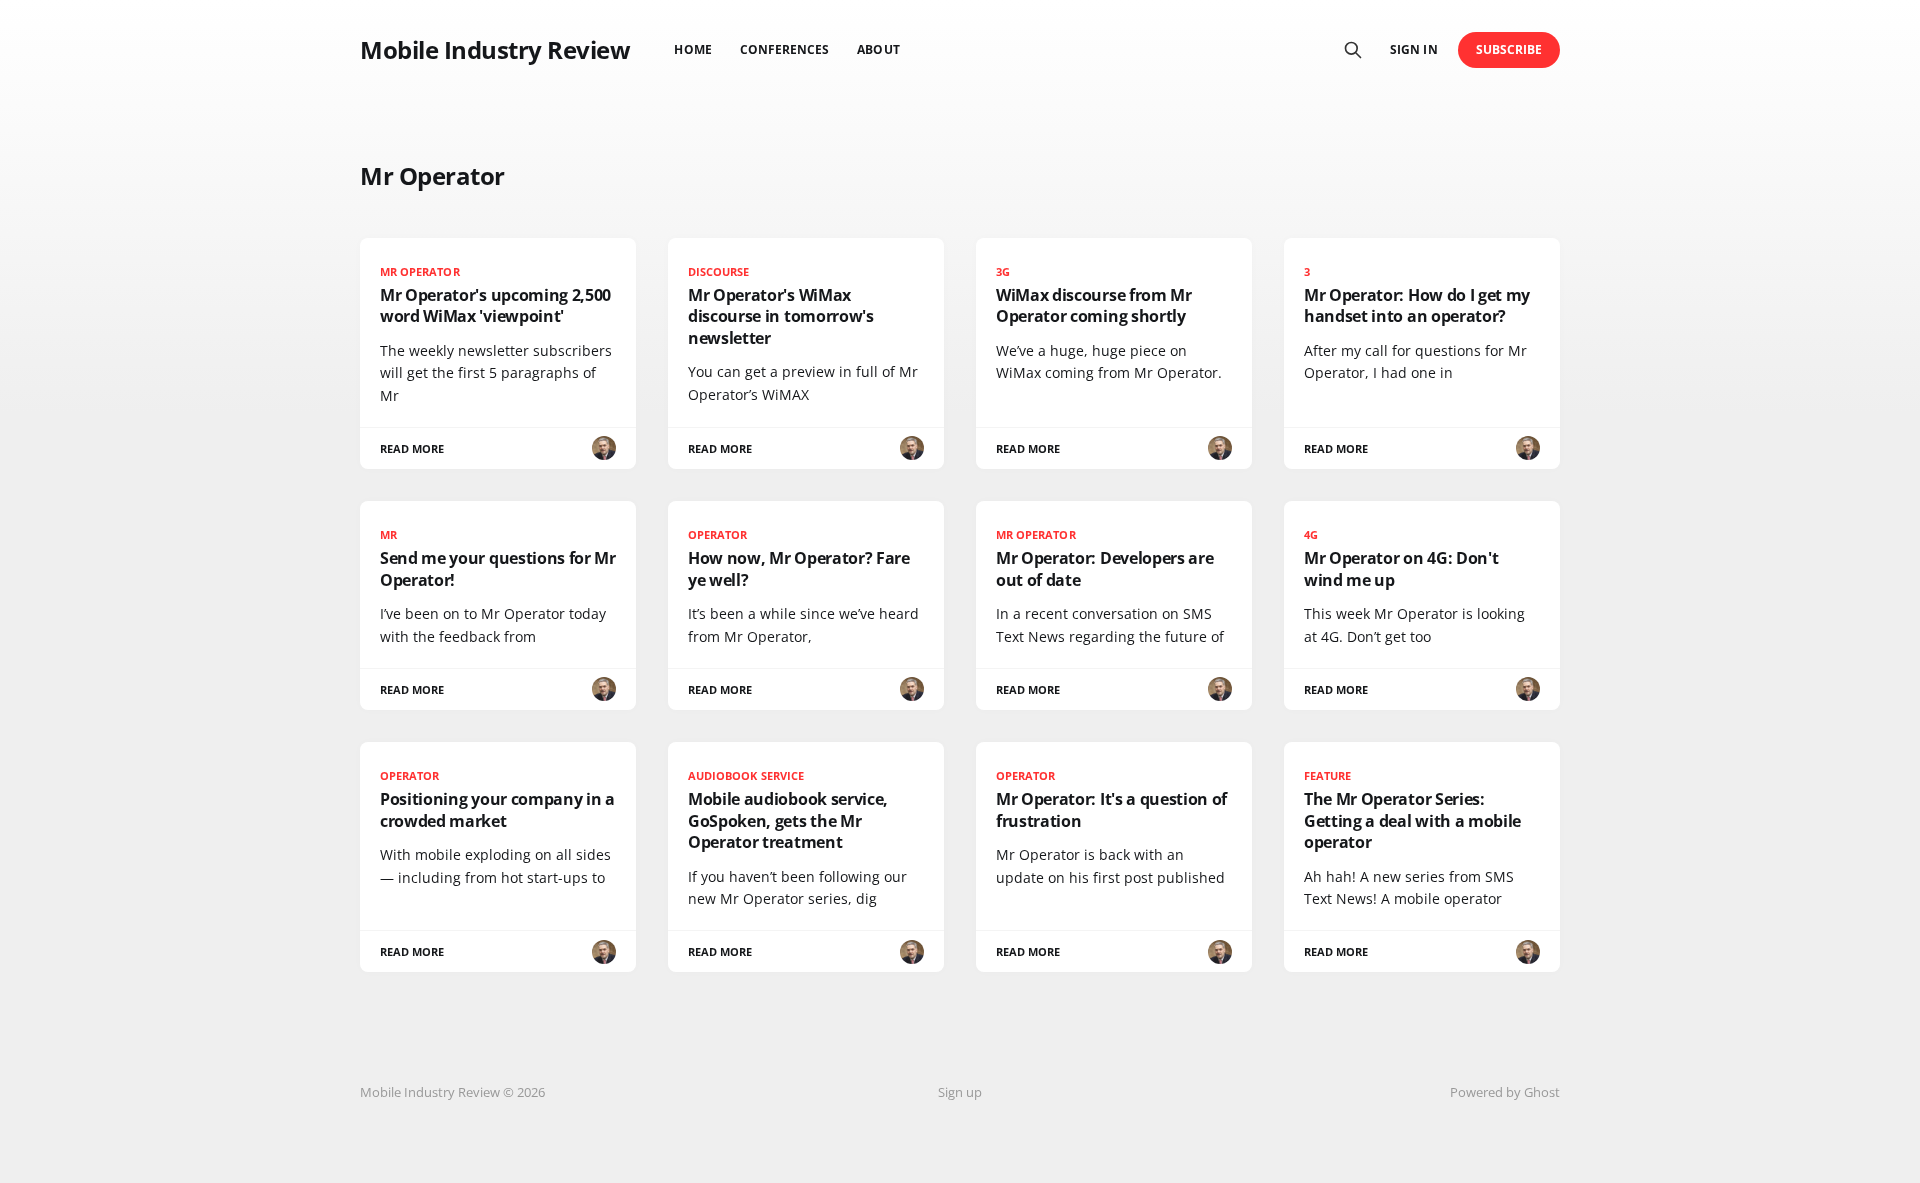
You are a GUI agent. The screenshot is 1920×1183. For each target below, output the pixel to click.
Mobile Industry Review (495, 50)
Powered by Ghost (1505, 1092)
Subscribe (1509, 49)
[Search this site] (1353, 50)
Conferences (785, 49)
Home (692, 49)
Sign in (1413, 49)
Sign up (960, 1092)
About (878, 49)
